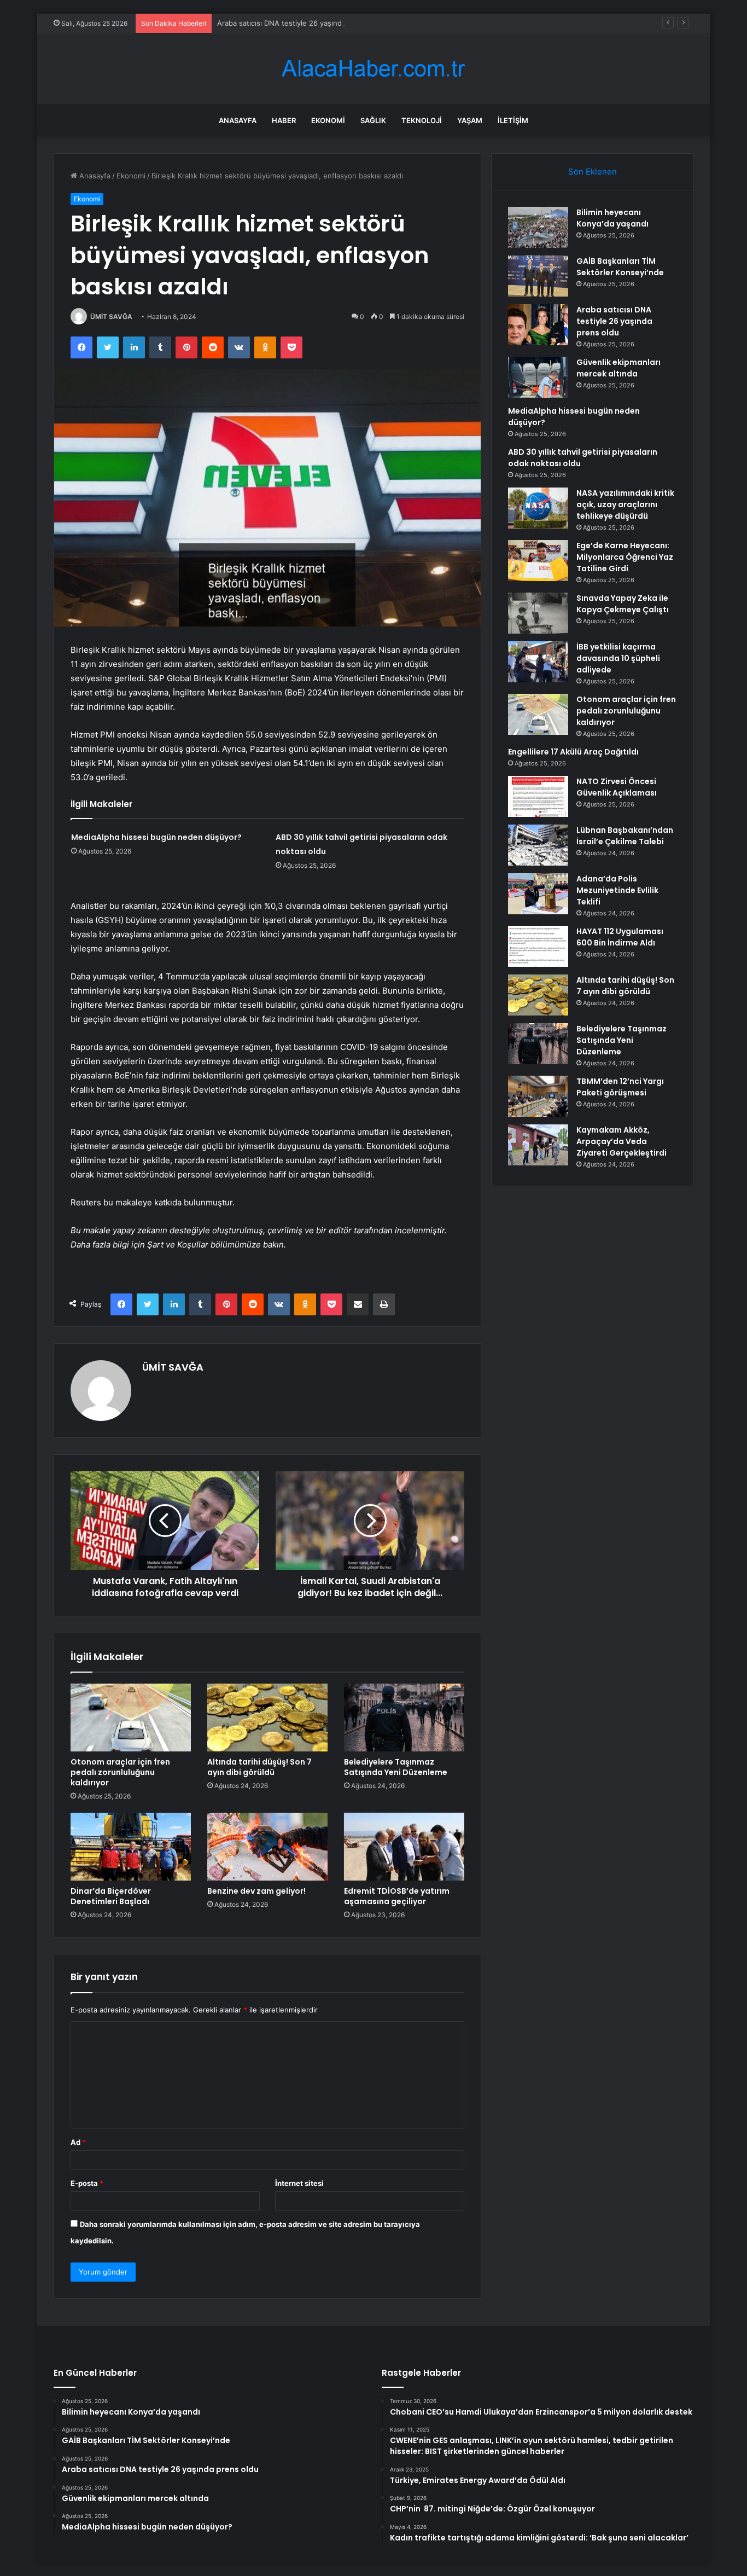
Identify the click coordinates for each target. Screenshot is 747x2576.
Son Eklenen (593, 172)
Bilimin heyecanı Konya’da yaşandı (612, 218)
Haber (284, 120)
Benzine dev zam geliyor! (256, 1891)
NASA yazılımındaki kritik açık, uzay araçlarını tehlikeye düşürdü (625, 504)
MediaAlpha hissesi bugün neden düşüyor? (156, 837)
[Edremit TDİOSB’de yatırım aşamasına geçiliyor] (404, 1847)
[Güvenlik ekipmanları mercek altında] (538, 377)
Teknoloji (422, 120)
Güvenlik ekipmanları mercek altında (618, 368)
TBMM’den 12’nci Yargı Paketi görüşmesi (620, 1087)
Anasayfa (238, 120)
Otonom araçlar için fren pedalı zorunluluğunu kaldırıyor (120, 1772)
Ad (78, 2142)
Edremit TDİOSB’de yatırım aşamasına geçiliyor (397, 1896)
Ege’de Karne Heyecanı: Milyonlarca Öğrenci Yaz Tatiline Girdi (625, 557)
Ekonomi (328, 120)
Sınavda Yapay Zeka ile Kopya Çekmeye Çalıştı (623, 604)
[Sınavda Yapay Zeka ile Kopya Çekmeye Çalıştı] (538, 613)
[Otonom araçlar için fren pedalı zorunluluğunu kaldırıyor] (131, 1718)
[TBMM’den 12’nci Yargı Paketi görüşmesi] (538, 1096)
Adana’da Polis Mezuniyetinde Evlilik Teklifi (617, 890)
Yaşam (470, 120)
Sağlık (373, 120)
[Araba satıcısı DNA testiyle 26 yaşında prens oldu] (538, 325)
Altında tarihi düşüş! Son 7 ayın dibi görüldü (259, 1767)
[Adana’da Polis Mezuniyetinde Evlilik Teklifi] (538, 894)
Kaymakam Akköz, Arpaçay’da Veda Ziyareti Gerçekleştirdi (621, 1141)
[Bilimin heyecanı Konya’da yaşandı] (538, 227)
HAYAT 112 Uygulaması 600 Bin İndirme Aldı (620, 937)
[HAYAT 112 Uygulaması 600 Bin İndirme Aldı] (538, 946)
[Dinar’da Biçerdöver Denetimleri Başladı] (131, 1847)
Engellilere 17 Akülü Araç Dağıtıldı (573, 752)
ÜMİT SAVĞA (111, 317)
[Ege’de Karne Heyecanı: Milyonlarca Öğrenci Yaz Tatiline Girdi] (538, 561)
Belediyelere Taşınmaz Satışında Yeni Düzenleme (396, 1767)
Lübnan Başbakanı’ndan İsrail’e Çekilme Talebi (625, 836)
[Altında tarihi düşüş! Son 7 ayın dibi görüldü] (267, 1718)
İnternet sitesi (299, 2183)
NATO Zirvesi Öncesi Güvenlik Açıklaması (617, 787)
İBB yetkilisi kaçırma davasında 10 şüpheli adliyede (618, 658)
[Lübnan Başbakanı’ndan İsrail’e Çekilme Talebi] (538, 845)
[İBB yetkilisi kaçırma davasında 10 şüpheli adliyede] (538, 662)
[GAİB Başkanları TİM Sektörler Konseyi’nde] (538, 276)
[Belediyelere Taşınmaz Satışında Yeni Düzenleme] (404, 1718)
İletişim (513, 120)
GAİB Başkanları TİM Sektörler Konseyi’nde (620, 267)
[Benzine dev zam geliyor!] (267, 1847)
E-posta (87, 2183)
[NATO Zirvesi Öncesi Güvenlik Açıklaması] (538, 796)
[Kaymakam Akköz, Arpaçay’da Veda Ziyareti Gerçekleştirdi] (538, 1145)
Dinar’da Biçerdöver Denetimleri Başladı (111, 1896)
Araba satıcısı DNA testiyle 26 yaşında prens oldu (301, 23)
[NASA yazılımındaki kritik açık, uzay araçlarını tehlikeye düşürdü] (538, 508)
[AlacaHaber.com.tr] (373, 69)
